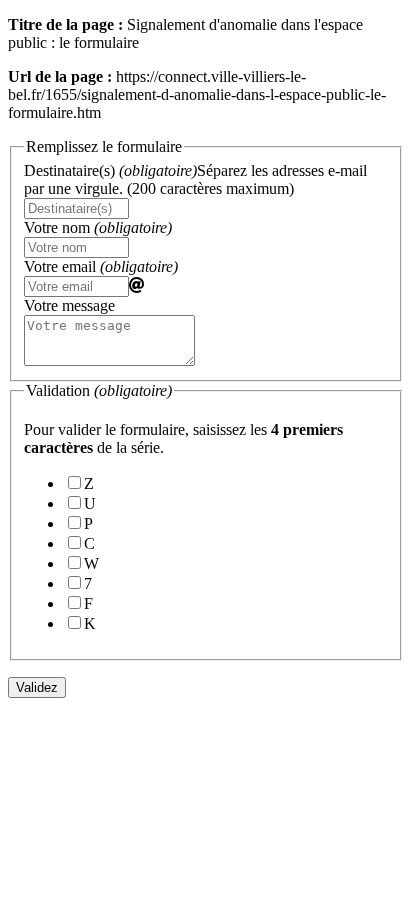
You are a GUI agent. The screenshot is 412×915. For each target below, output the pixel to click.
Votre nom (98, 227)
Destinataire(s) (195, 179)
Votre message (69, 305)
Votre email (101, 266)
